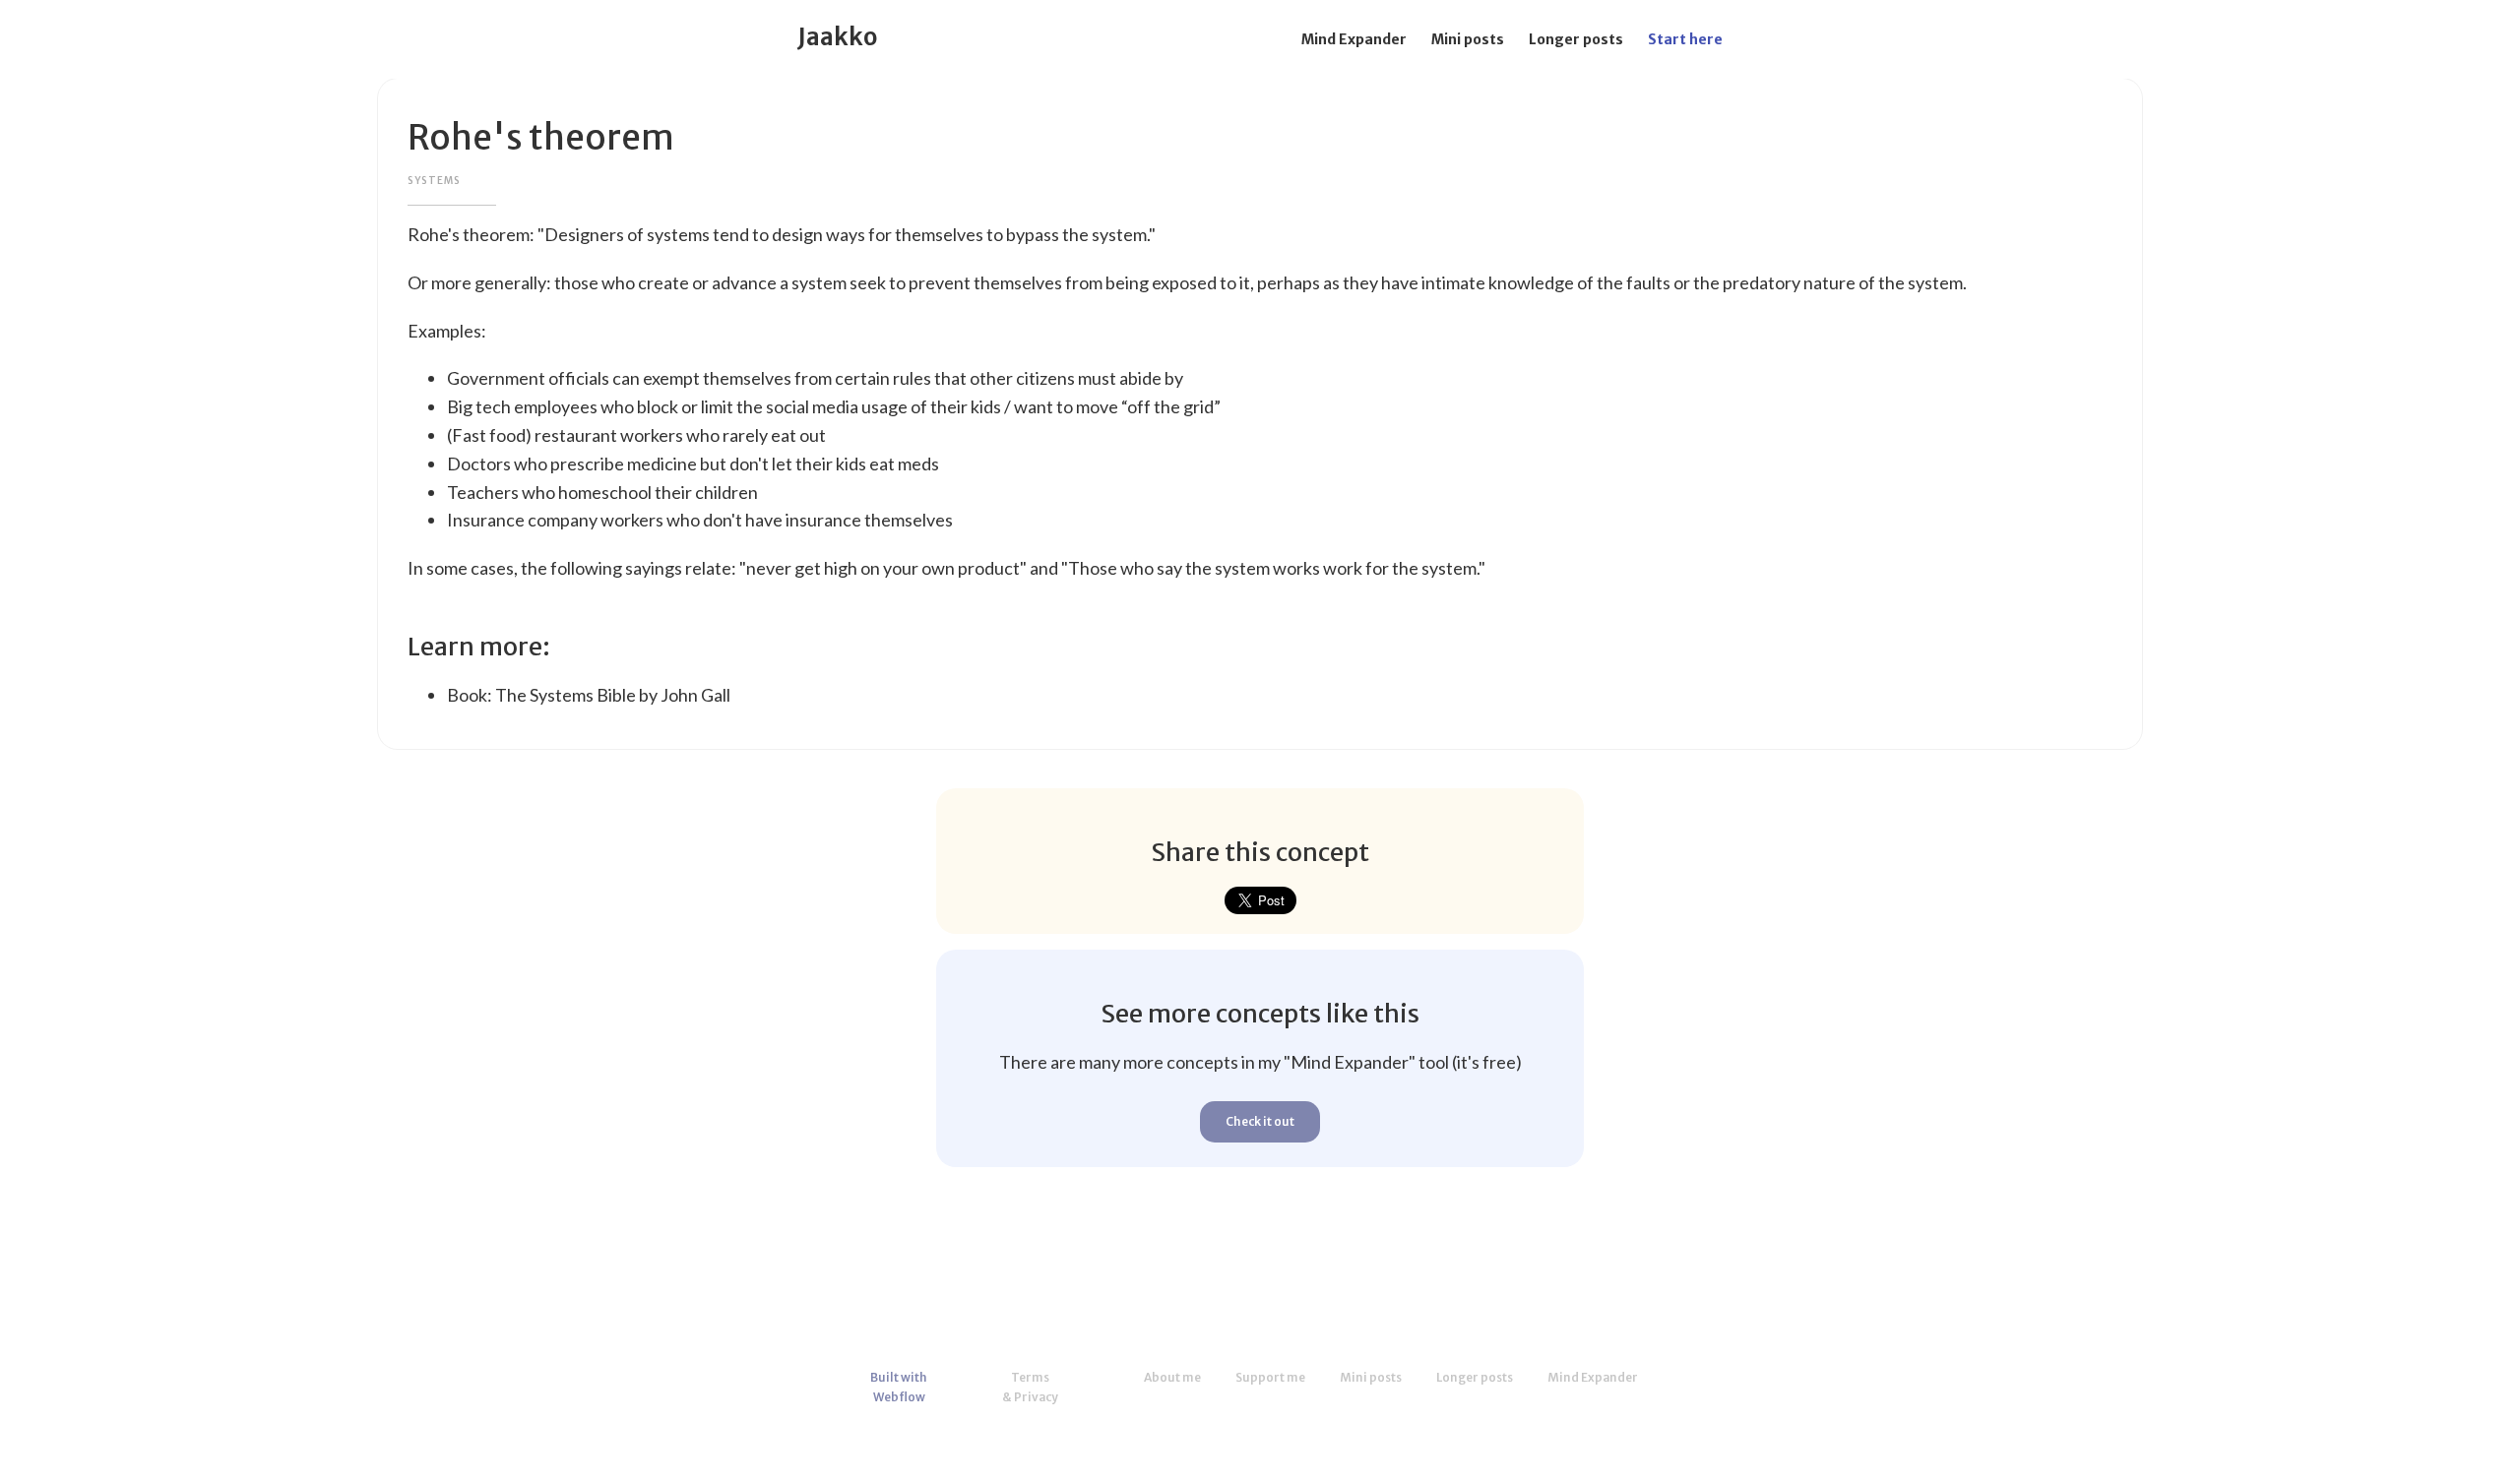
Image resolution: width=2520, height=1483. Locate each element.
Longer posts (1576, 39)
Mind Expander (1354, 39)
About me (1172, 1377)
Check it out (1260, 1121)
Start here (1685, 39)
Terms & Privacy (1030, 1387)
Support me (1270, 1377)
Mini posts (1468, 39)
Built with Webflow (899, 1387)
